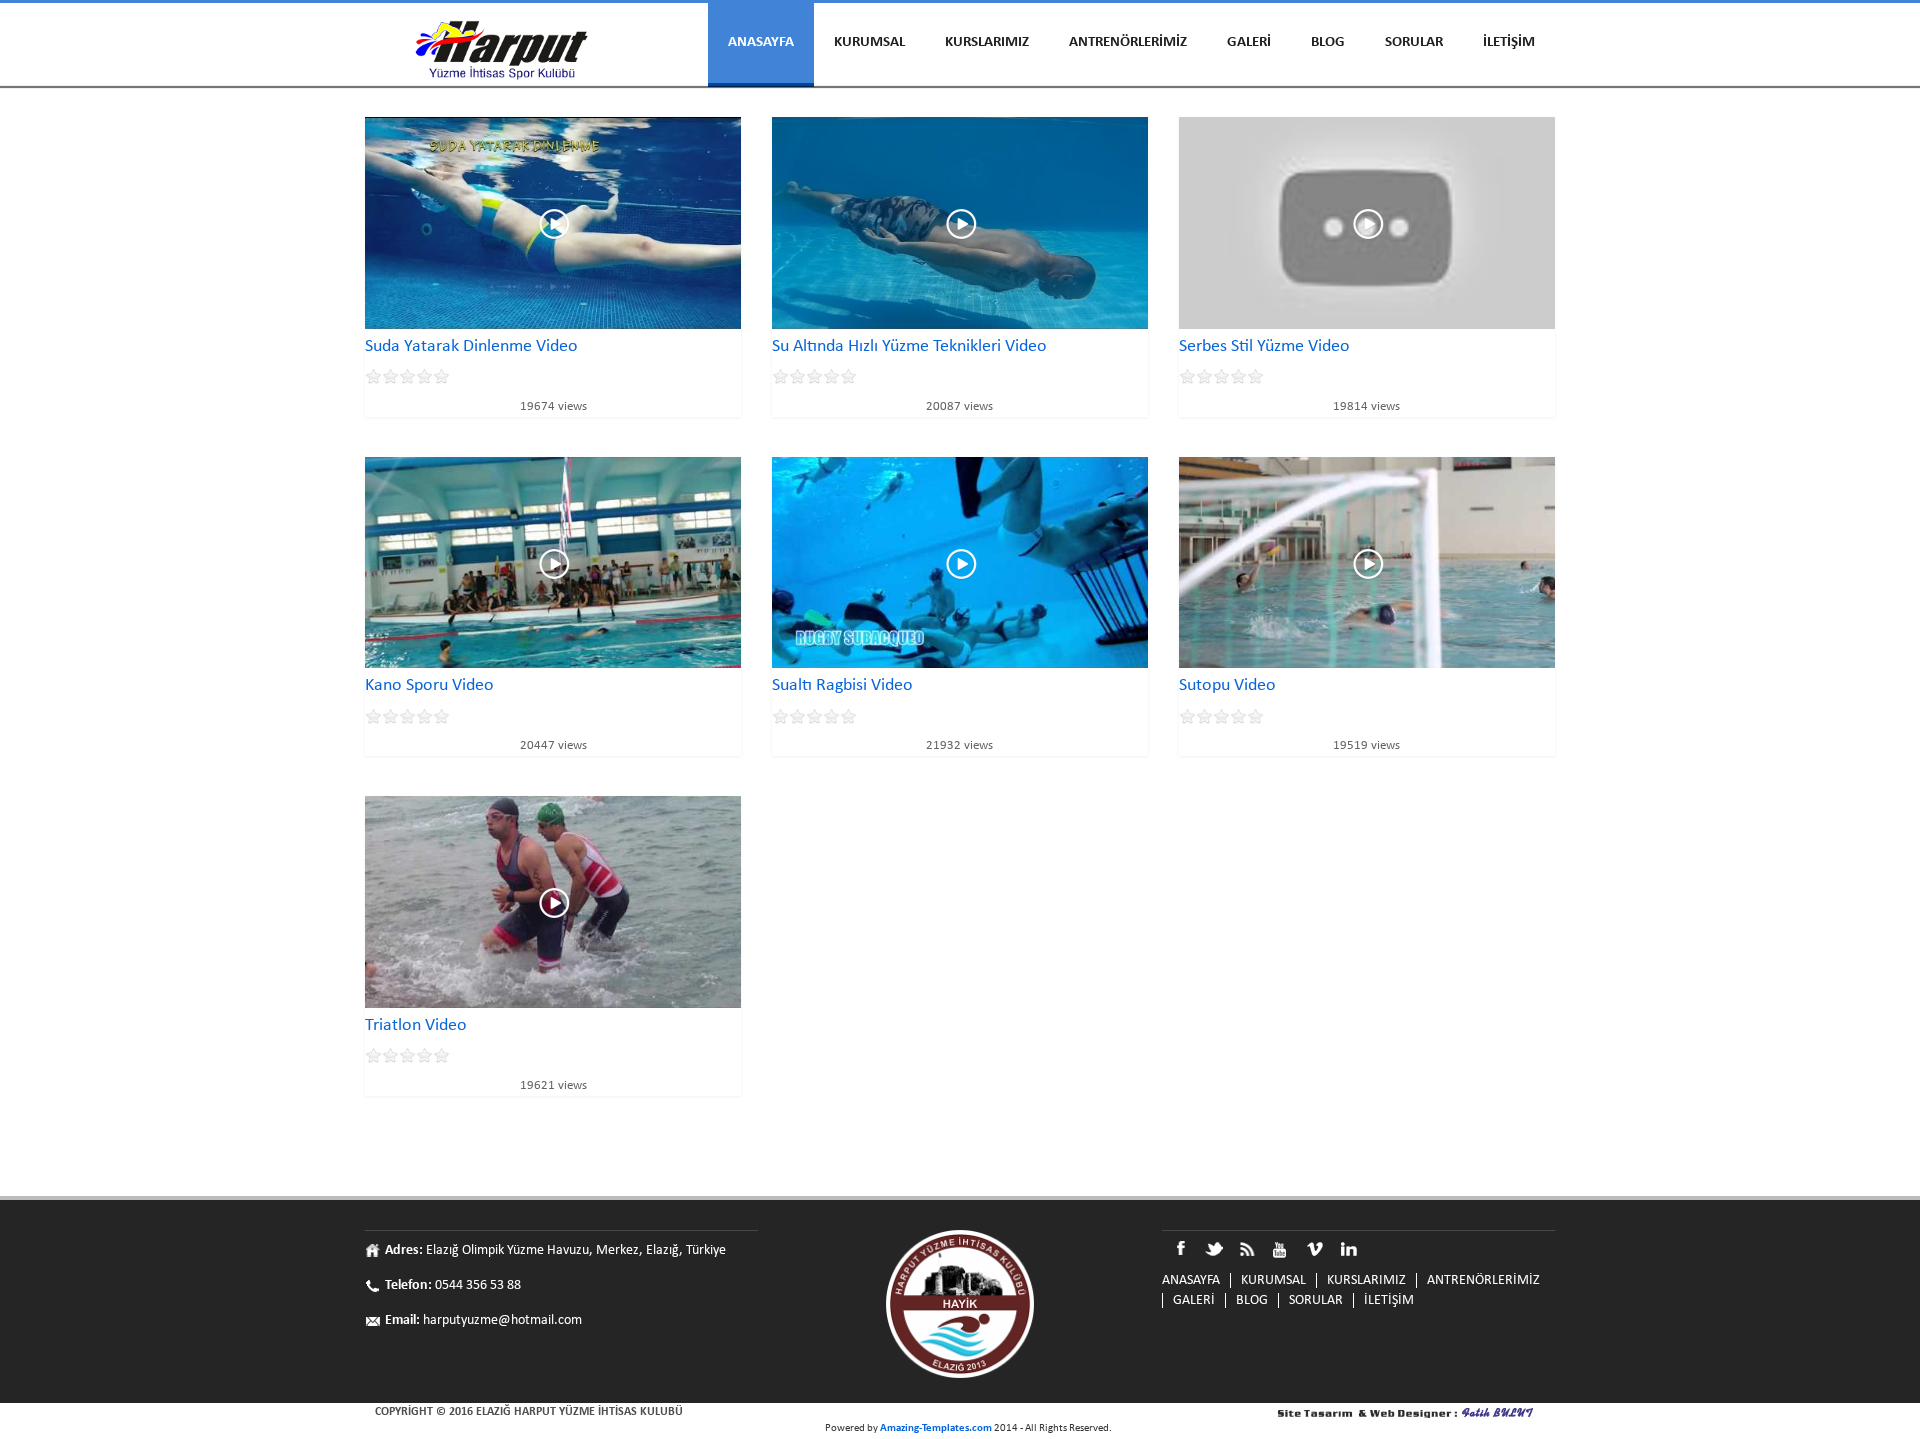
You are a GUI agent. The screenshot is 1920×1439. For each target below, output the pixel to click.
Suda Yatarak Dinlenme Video (471, 346)
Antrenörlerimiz (1128, 42)
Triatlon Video (416, 1025)
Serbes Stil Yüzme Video (1264, 346)
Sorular (1414, 42)
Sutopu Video (1227, 685)
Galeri (1249, 42)
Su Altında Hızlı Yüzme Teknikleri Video (909, 346)
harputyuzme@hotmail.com (502, 1320)
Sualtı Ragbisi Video (842, 685)
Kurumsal (869, 42)
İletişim (1509, 42)
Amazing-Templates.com (936, 1428)
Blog (1328, 42)
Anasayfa (761, 42)
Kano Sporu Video (429, 685)
